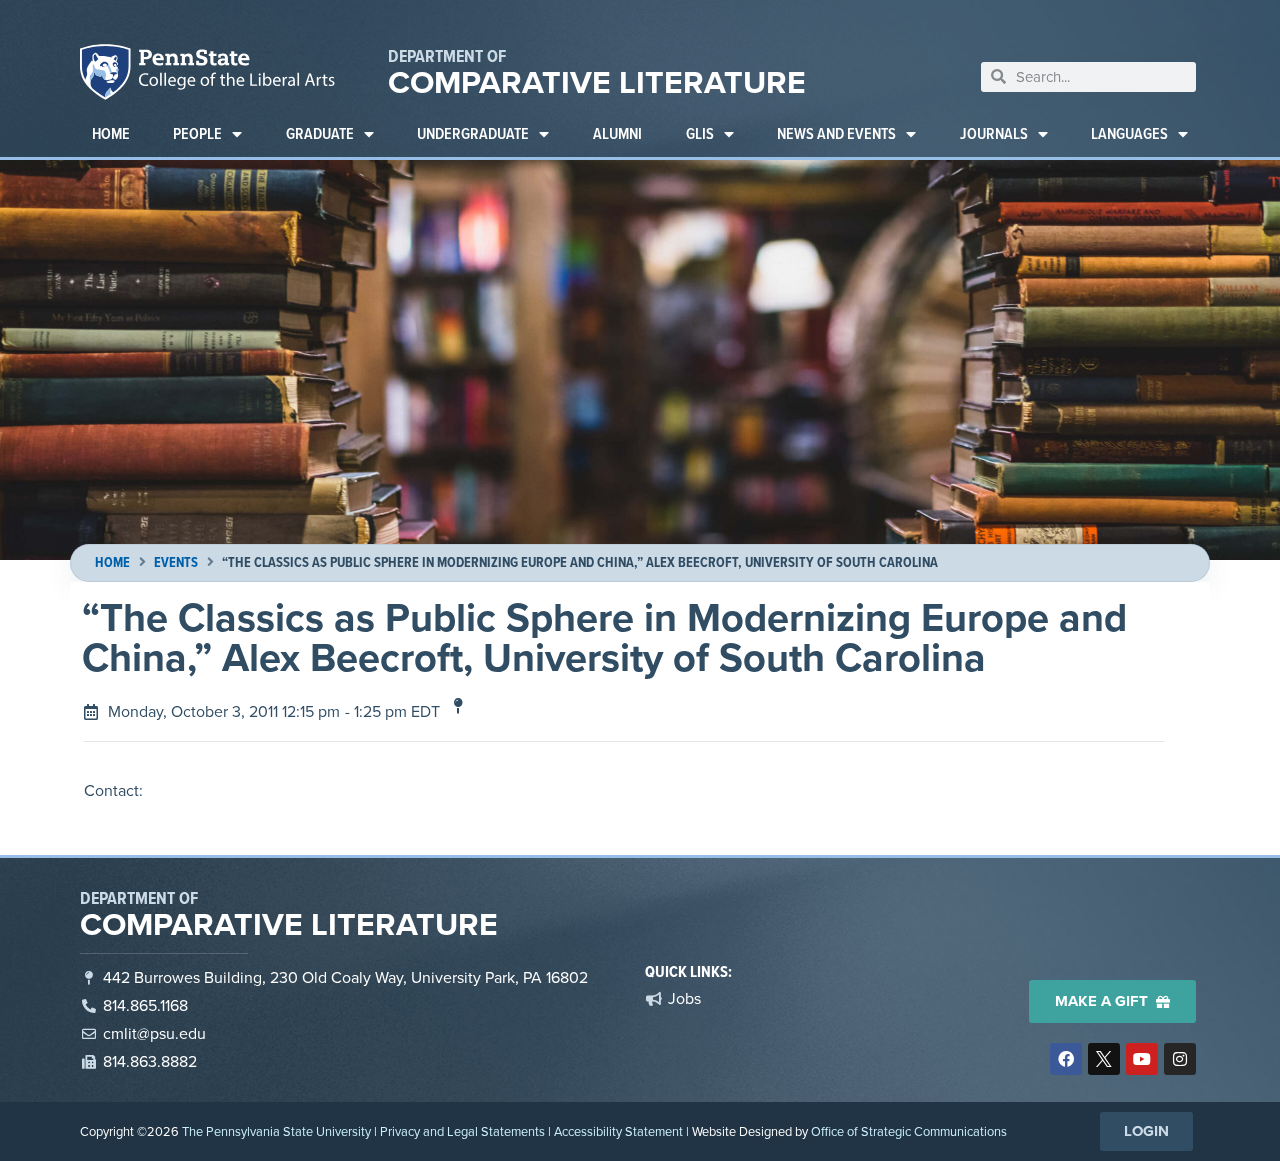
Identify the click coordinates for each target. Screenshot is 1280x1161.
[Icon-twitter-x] (1104, 1059)
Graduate (320, 133)
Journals (994, 133)
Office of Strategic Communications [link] (909, 1131)
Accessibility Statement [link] (618, 1131)
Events (176, 562)
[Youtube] (1142, 1059)
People (197, 133)
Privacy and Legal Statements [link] (462, 1131)
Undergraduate (473, 133)
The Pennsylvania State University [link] (276, 1131)
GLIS (700, 133)
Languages (1129, 133)
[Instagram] (1180, 1059)
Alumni (617, 133)
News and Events (836, 133)
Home (111, 133)
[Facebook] (1066, 1059)
